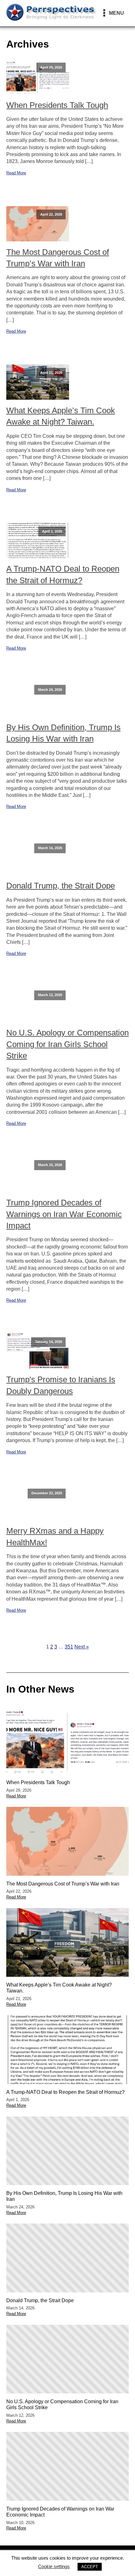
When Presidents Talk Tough (57, 105)
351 (69, 1647)
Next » (82, 1647)
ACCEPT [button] (90, 2567)
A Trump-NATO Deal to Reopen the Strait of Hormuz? (63, 574)
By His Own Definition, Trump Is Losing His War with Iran (63, 733)
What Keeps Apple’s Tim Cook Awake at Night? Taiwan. (61, 416)
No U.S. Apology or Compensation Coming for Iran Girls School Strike (67, 1044)
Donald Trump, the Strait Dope (61, 886)
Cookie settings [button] (54, 2566)
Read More (16, 173)
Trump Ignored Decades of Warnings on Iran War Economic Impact (64, 1214)
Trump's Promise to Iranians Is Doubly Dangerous (61, 1385)
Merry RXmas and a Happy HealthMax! (55, 1536)
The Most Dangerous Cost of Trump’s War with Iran (58, 258)
